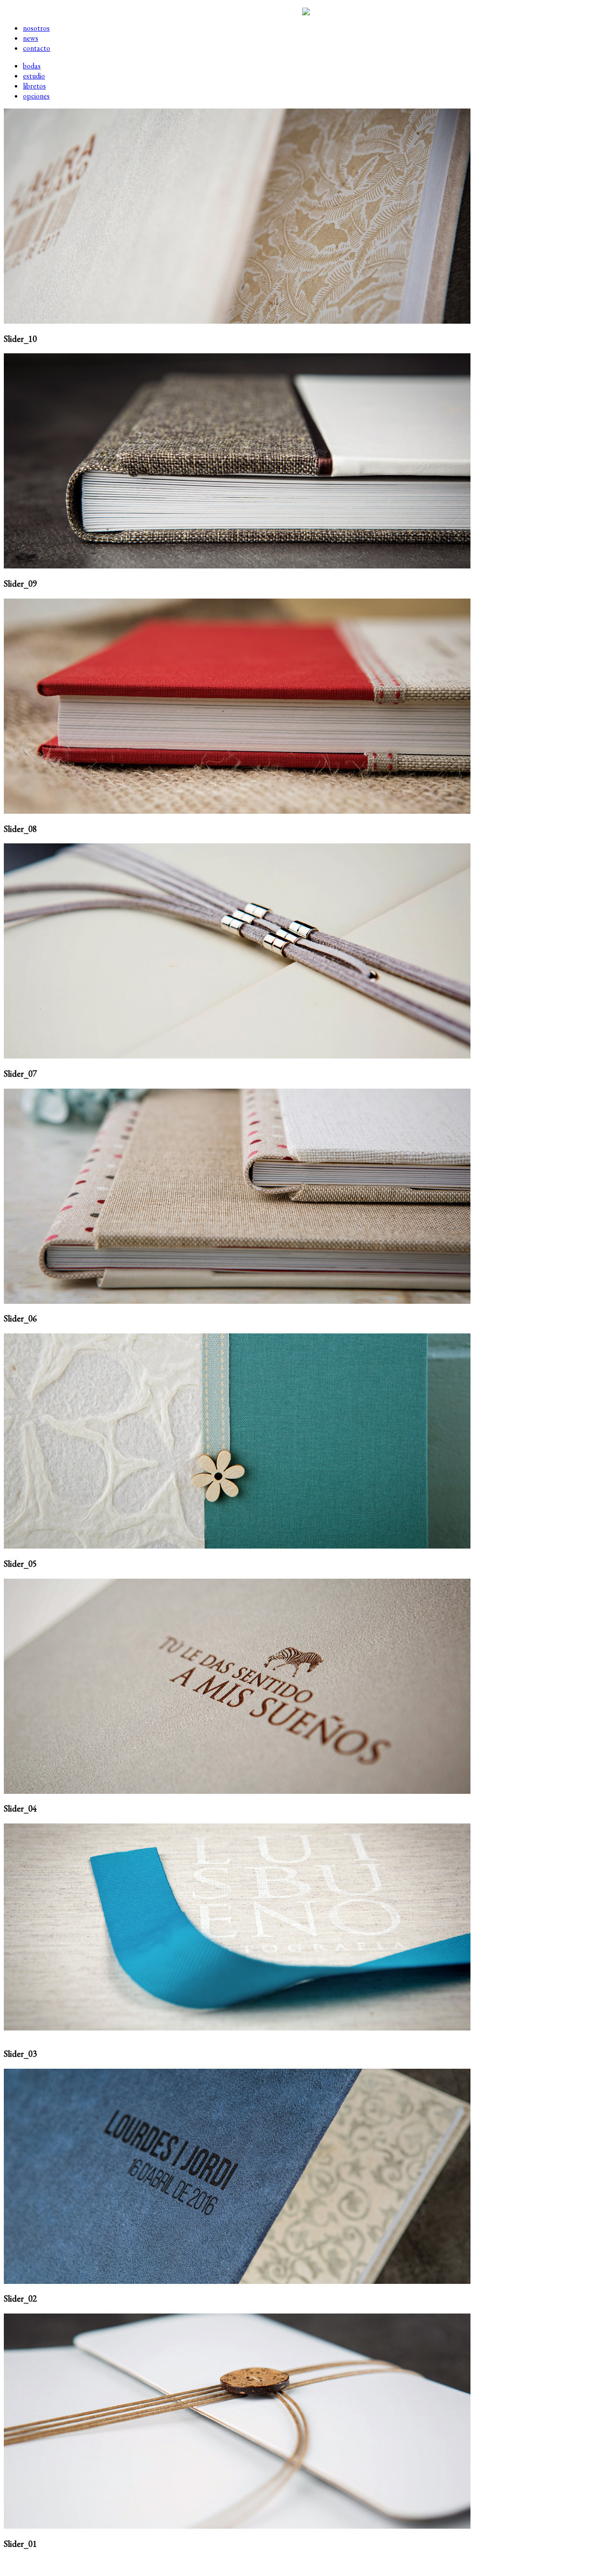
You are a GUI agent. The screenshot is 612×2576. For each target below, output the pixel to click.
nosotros (36, 28)
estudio (34, 76)
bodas (32, 66)
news (31, 38)
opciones (36, 96)
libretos (34, 86)
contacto (37, 48)
